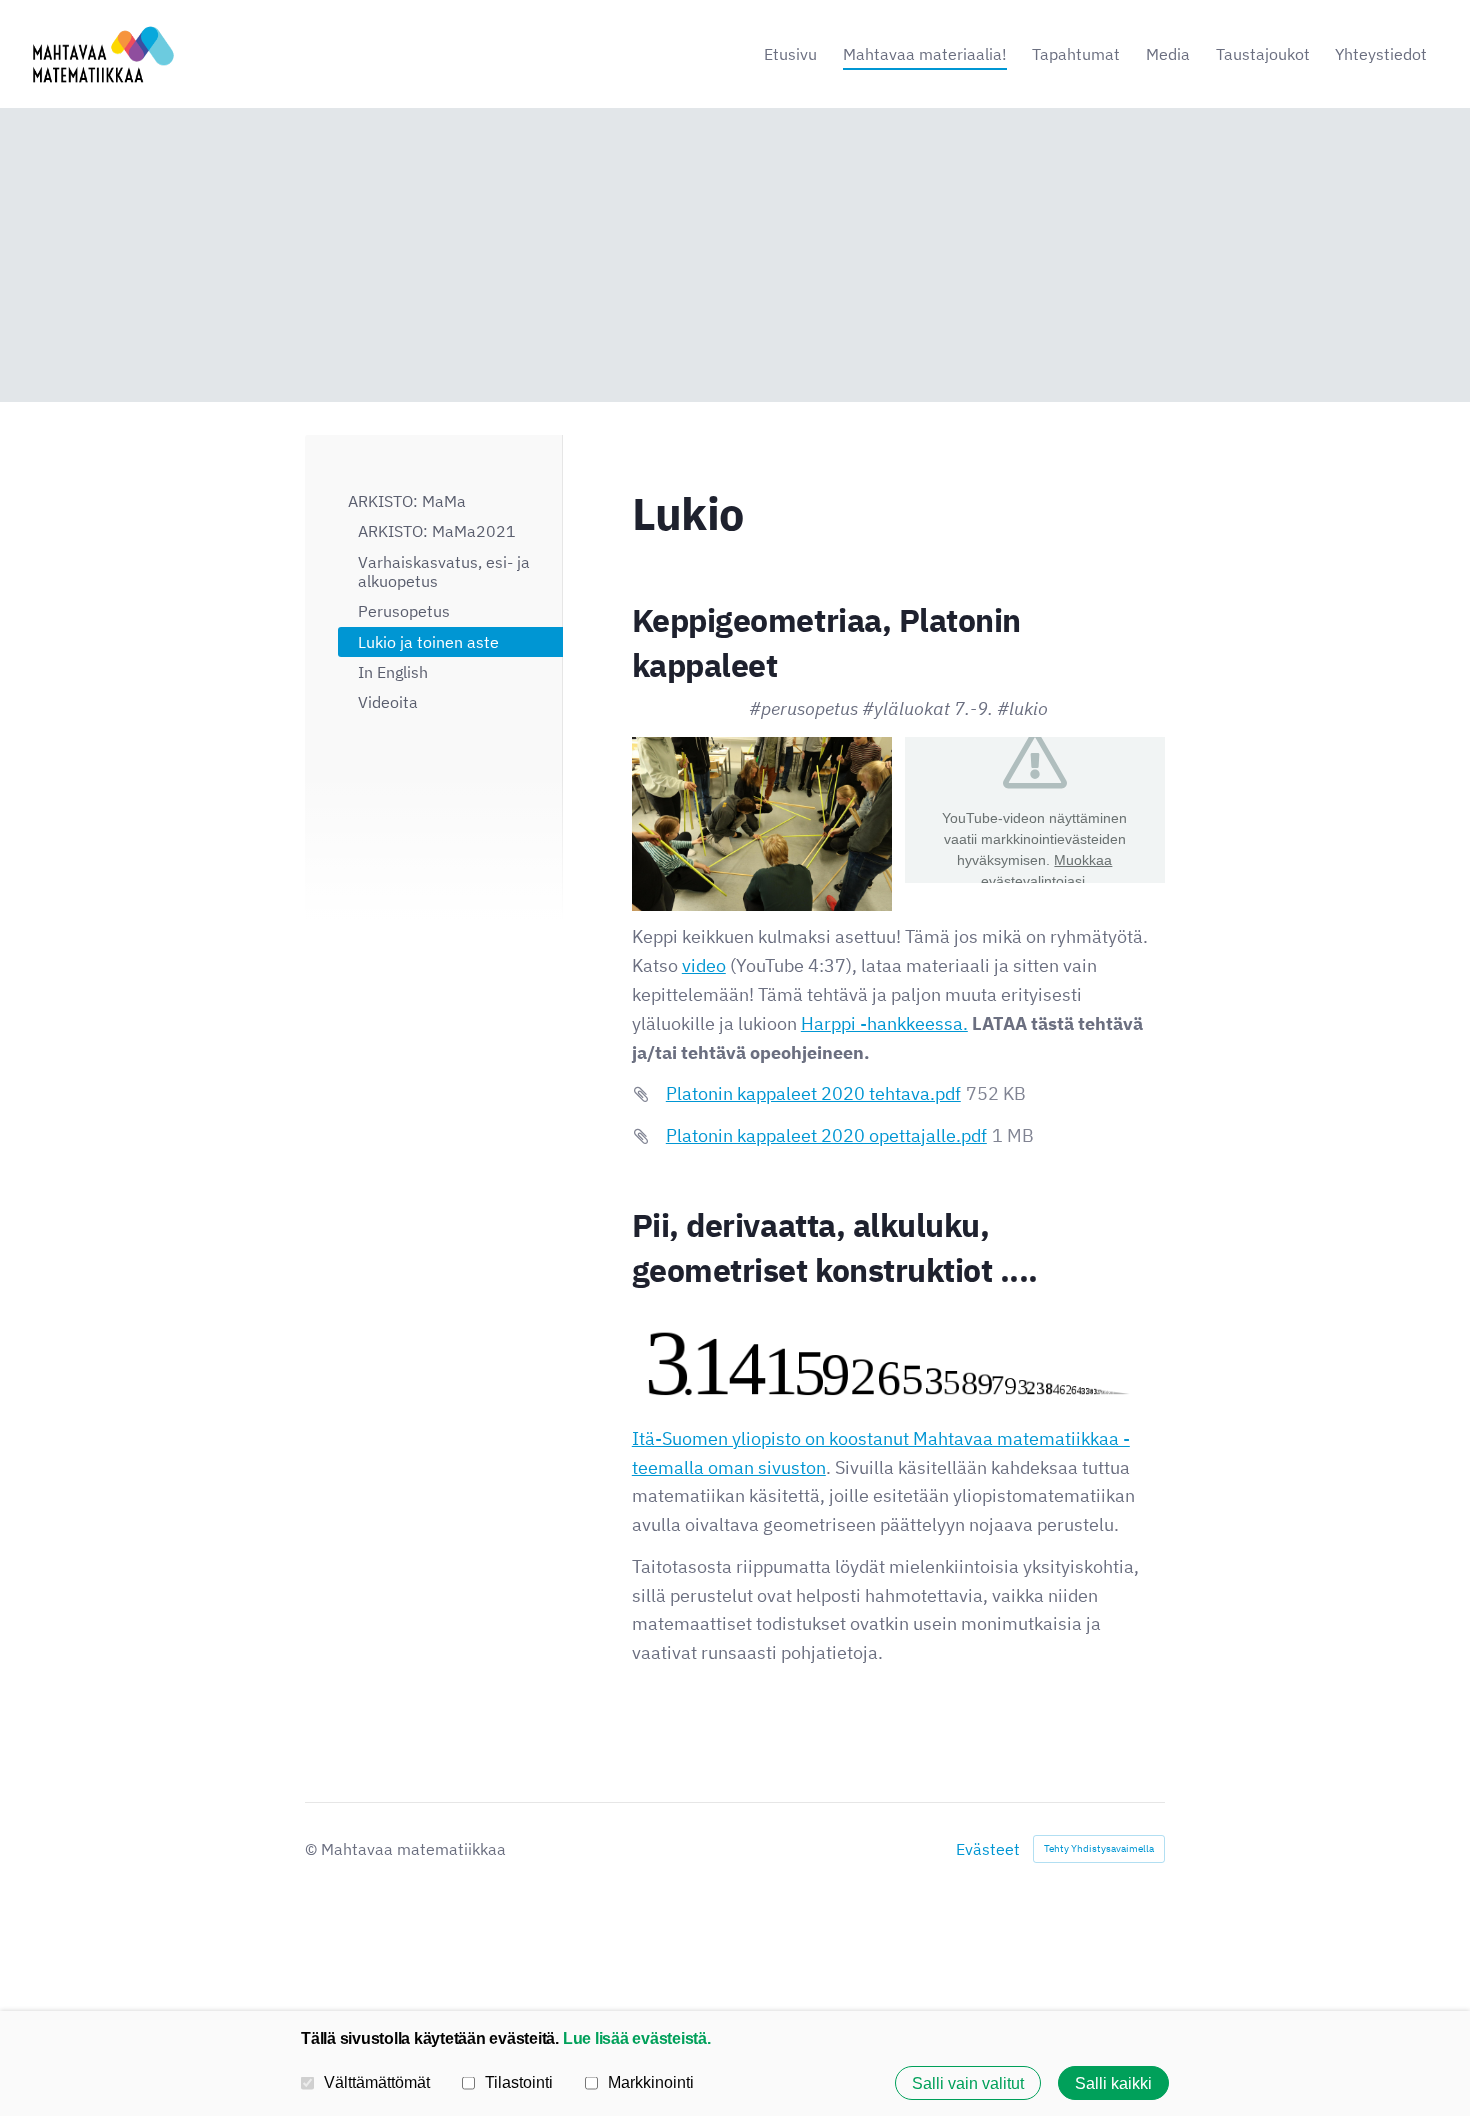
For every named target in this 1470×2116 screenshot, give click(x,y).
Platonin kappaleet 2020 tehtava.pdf (813, 1093)
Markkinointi (651, 2082)
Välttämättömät (377, 2082)
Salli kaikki (1113, 2083)
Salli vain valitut (968, 2083)
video (704, 965)
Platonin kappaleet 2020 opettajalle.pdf (826, 1135)
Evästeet (988, 1849)
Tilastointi (519, 2082)
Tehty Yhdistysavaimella (1099, 1848)
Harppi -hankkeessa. (884, 1023)
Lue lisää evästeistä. (637, 2038)
